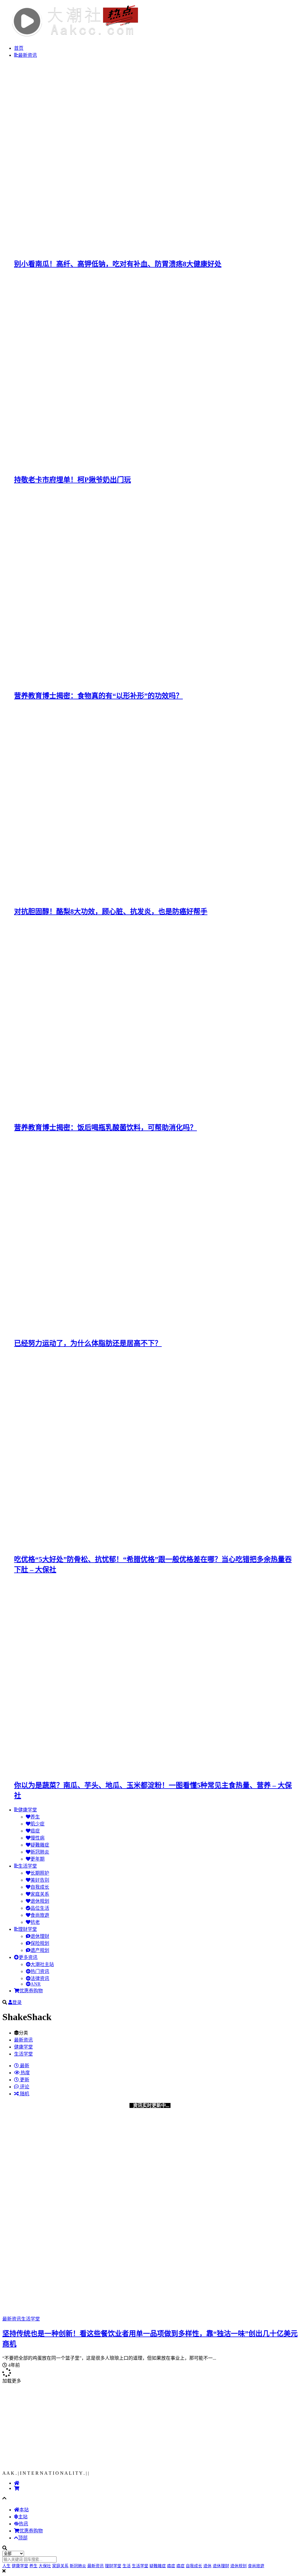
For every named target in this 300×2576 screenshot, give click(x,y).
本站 (24, 2510)
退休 (207, 2566)
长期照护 (40, 1873)
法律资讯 (40, 1978)
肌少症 (37, 1824)
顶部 (23, 2538)
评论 (24, 2087)
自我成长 (40, 1887)
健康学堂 (28, 1810)
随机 (24, 2094)
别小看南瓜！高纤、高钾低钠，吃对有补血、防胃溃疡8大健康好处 (118, 264)
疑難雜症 (40, 1845)
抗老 (35, 1922)
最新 (24, 2066)
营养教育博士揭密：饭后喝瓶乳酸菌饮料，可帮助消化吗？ (105, 1128)
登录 (17, 2002)
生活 (127, 2566)
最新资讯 (28, 55)
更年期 (37, 1859)
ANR (36, 1984)
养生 (35, 1817)
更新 (24, 2080)
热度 (25, 2073)
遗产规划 (40, 1950)
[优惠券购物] (17, 2488)
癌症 (35, 1831)
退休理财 (40, 1936)
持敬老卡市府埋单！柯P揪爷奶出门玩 (73, 480)
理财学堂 (28, 1929)
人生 (6, 2566)
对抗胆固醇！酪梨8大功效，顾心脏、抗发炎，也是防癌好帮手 (111, 912)
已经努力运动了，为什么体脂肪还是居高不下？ (88, 1343)
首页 (19, 48)
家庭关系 (40, 1894)
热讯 (23, 2524)
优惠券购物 (31, 1991)
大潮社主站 (42, 1964)
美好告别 (40, 1880)
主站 (23, 2517)
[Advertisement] (150, 2425)
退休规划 (40, 1901)
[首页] (17, 2483)
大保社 (45, 2566)
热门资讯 (40, 1971)
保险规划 (40, 1943)
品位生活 (40, 1908)
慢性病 (37, 1838)
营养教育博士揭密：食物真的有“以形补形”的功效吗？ (98, 696)
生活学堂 (28, 1866)
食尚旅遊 (40, 1915)
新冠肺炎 (40, 1852)
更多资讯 (28, 1957)
